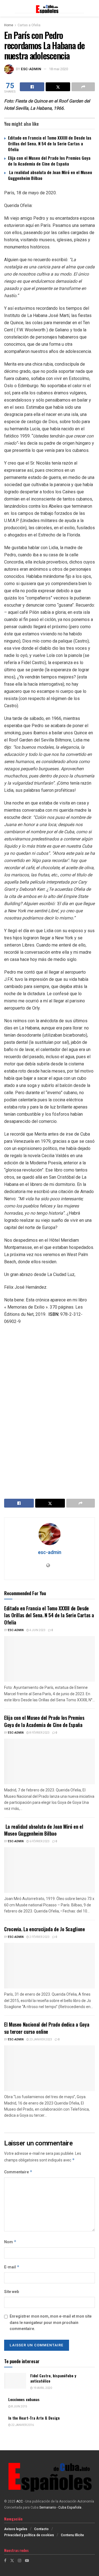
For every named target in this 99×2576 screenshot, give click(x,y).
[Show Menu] (7, 8)
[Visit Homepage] (49, 8)
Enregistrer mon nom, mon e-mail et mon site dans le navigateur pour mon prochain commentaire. (51, 2323)
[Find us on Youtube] (27, 2561)
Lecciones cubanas (24, 2399)
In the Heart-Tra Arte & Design (34, 2418)
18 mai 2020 (58, 69)
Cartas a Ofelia (29, 25)
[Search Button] (92, 8)
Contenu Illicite (72, 2535)
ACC (20, 2501)
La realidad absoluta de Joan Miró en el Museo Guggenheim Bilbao (50, 175)
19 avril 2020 (42, 2388)
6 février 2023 (39, 1841)
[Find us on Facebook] (5, 2561)
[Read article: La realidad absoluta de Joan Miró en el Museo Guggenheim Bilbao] (50, 1870)
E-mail (12, 2267)
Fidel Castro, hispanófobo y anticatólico (53, 2378)
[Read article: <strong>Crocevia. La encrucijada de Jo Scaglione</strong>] (50, 1966)
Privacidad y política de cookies (29, 2535)
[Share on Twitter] (58, 87)
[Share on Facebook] (32, 87)
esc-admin (31, 69)
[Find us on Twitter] (12, 2561)
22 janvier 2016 (22, 2425)
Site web (12, 2292)
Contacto (41, 2529)
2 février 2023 (39, 1937)
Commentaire (18, 2172)
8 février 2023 (39, 1733)
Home (9, 25)
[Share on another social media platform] (83, 87)
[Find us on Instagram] (20, 2561)
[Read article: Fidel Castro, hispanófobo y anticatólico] (15, 2381)
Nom (10, 2242)
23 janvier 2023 (40, 2040)
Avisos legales (16, 2529)
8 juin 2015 (19, 2407)
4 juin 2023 (37, 1630)
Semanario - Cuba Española (61, 2507)
